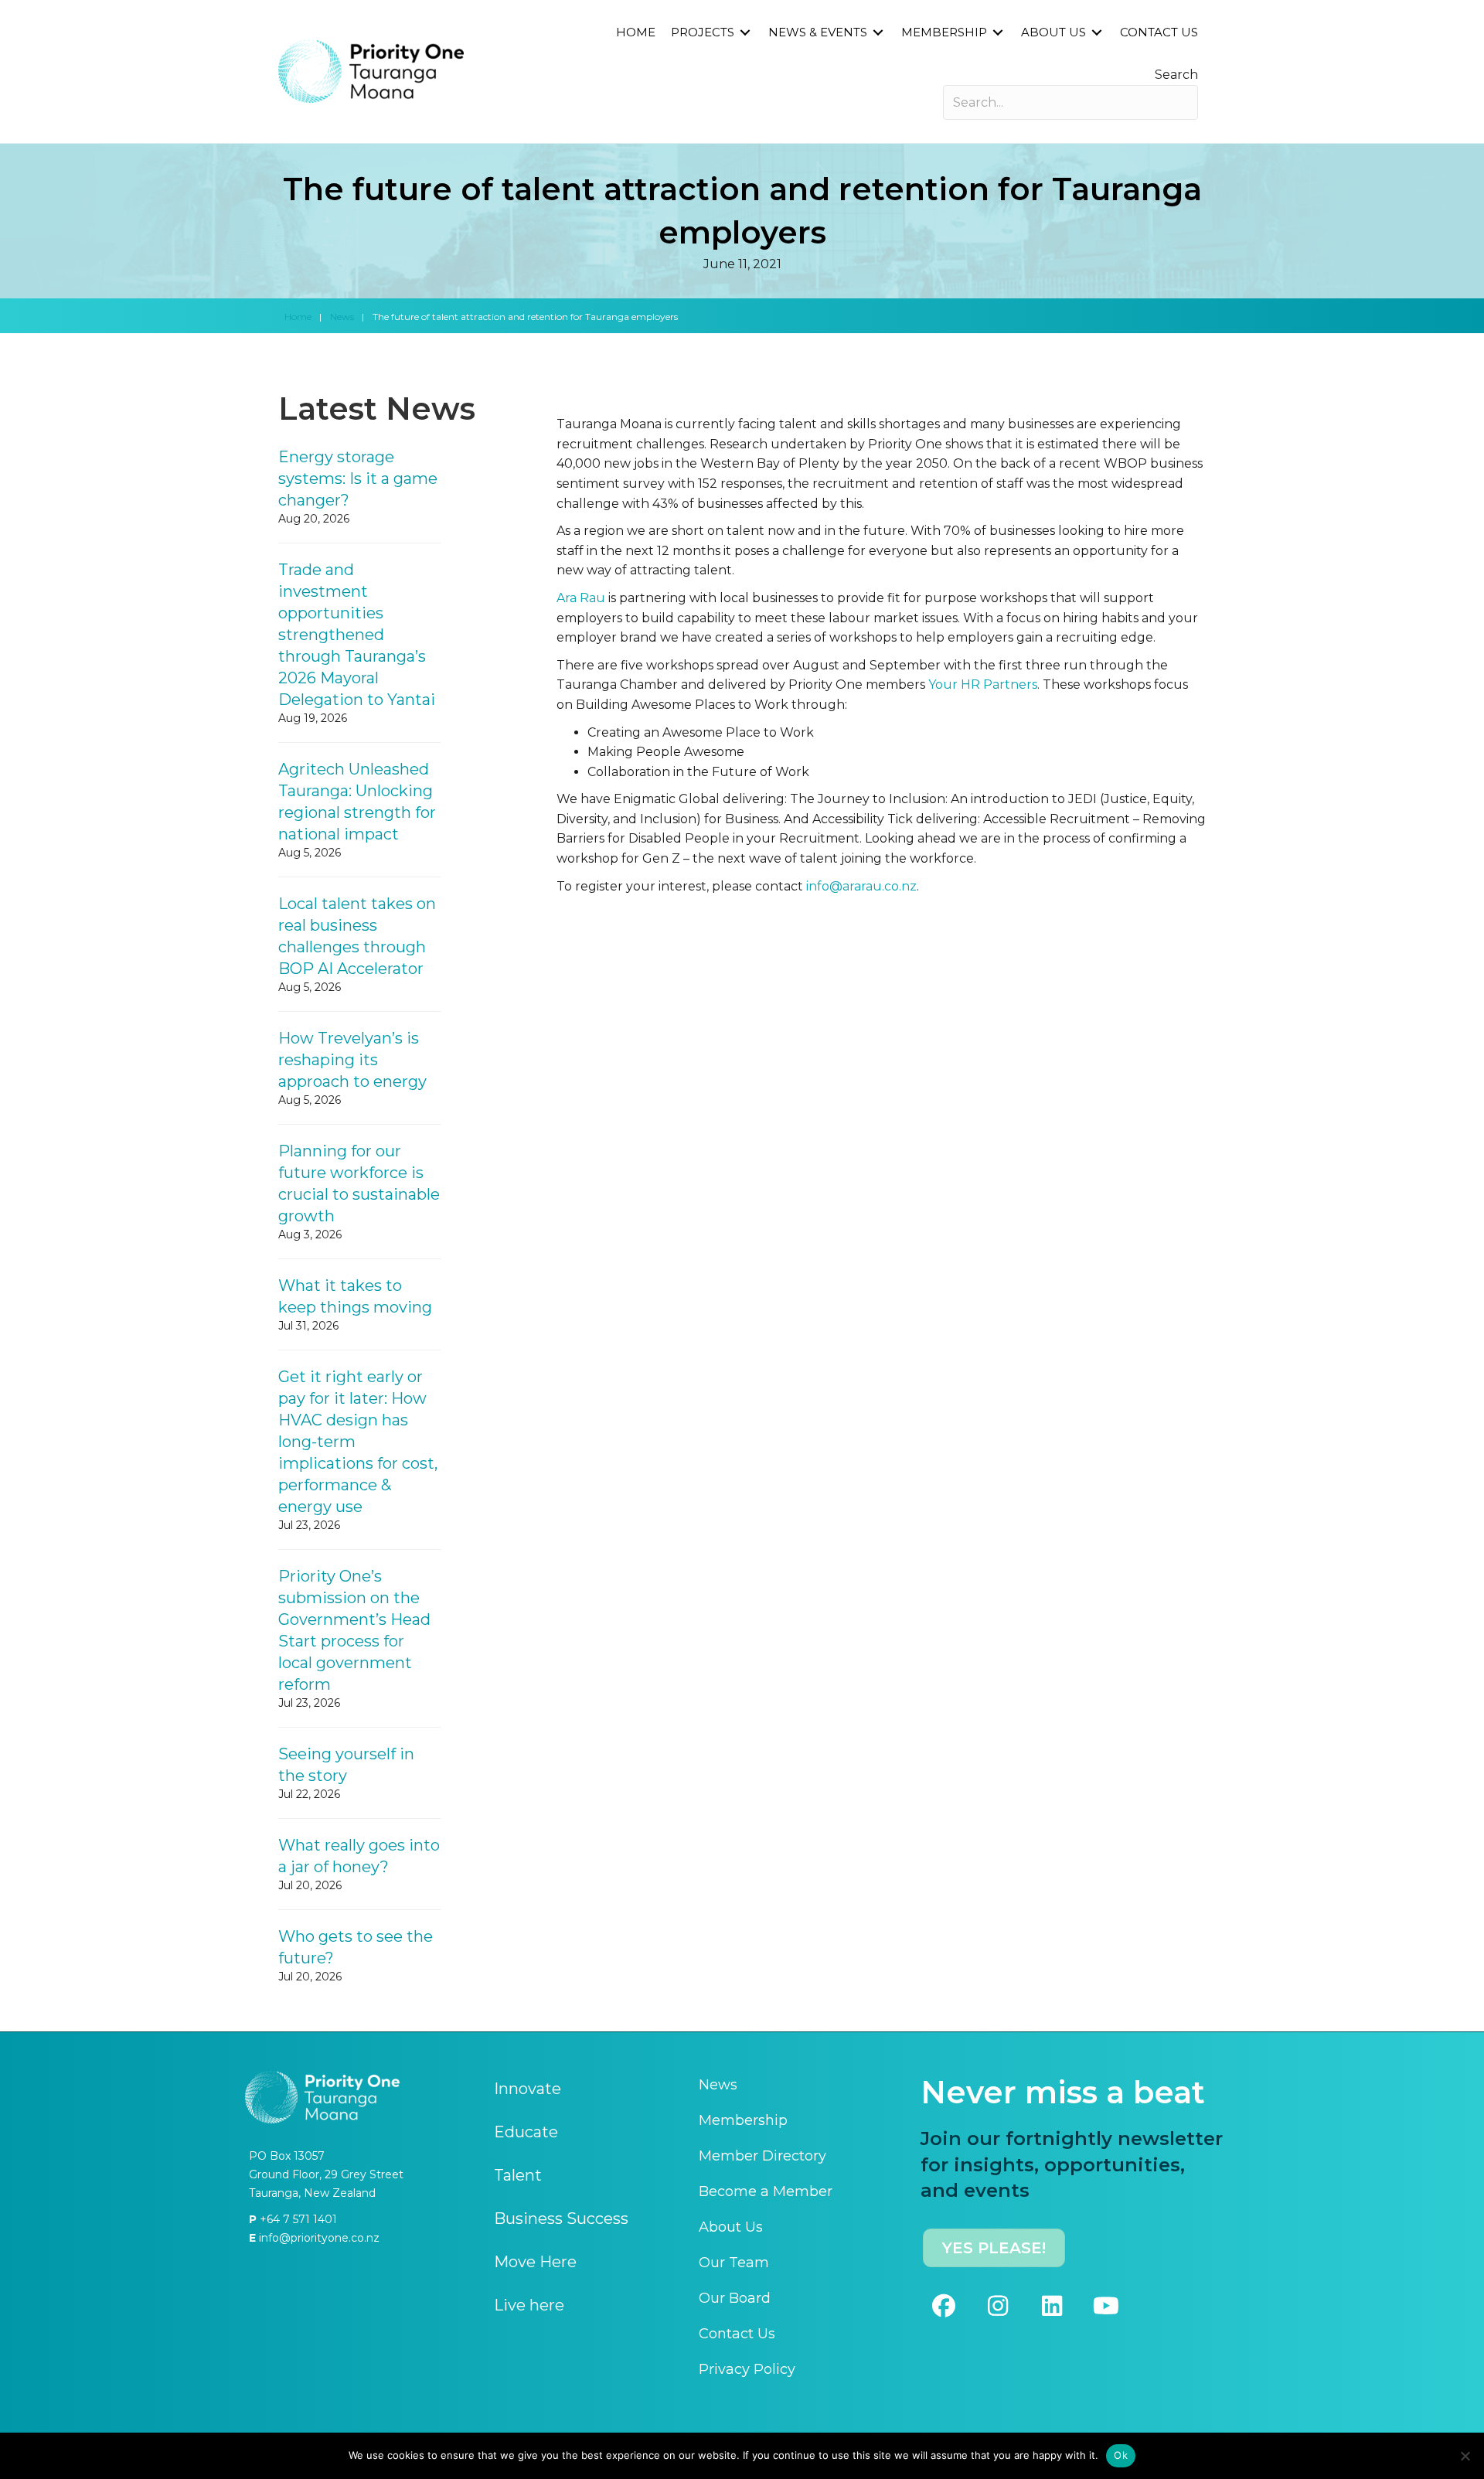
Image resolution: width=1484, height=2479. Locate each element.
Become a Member (766, 2191)
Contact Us (737, 2334)
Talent (518, 2175)
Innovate (528, 2089)
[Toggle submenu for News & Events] (878, 33)
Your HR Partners (983, 684)
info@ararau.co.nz (861, 886)
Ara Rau (581, 598)
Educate (526, 2132)
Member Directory (762, 2156)
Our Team (734, 2263)
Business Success (561, 2219)
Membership (743, 2120)
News (342, 317)
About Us (731, 2227)
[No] (1465, 2456)
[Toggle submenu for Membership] (998, 33)
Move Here (535, 2262)
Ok (1121, 2455)
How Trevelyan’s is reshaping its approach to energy (352, 1060)
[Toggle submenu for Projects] (745, 33)
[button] (944, 2306)
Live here (529, 2305)
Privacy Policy (747, 2369)
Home (298, 317)
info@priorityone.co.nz (318, 2238)
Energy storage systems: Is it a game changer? (358, 478)
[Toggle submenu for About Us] (1097, 33)
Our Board (735, 2298)
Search (1176, 75)
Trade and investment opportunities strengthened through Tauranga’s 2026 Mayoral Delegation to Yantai (357, 635)
